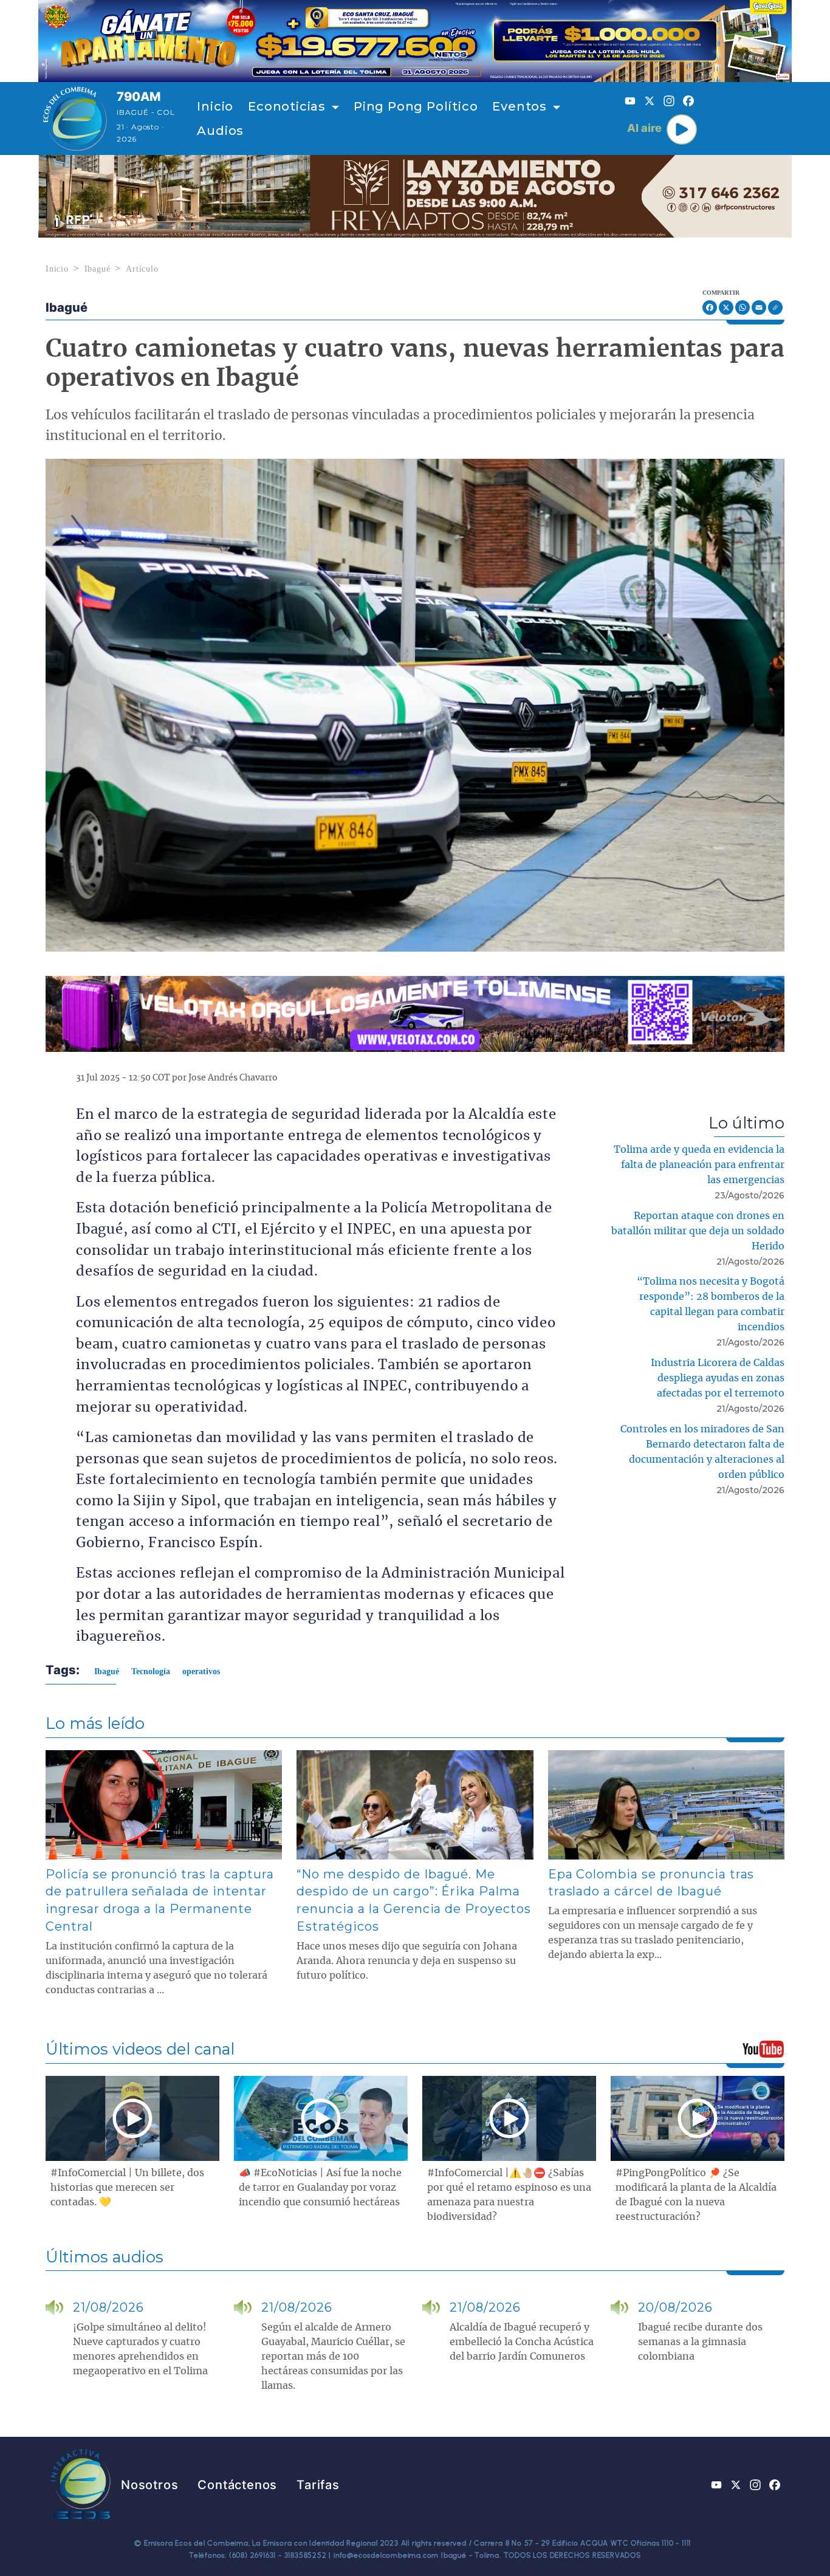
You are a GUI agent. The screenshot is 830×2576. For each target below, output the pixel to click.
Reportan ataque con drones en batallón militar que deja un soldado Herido (698, 1231)
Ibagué (98, 269)
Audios (220, 131)
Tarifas (318, 2485)
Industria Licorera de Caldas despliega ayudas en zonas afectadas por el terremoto (718, 1378)
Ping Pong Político (416, 106)
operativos (201, 1671)
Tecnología (151, 1671)
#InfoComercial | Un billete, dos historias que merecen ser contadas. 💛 (127, 2188)
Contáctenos (237, 2485)
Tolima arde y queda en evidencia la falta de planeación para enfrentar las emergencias (699, 1165)
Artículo (142, 269)
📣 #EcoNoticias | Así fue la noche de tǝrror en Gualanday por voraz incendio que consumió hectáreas (320, 2188)
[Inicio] (75, 118)
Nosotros (149, 2485)
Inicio (215, 106)
